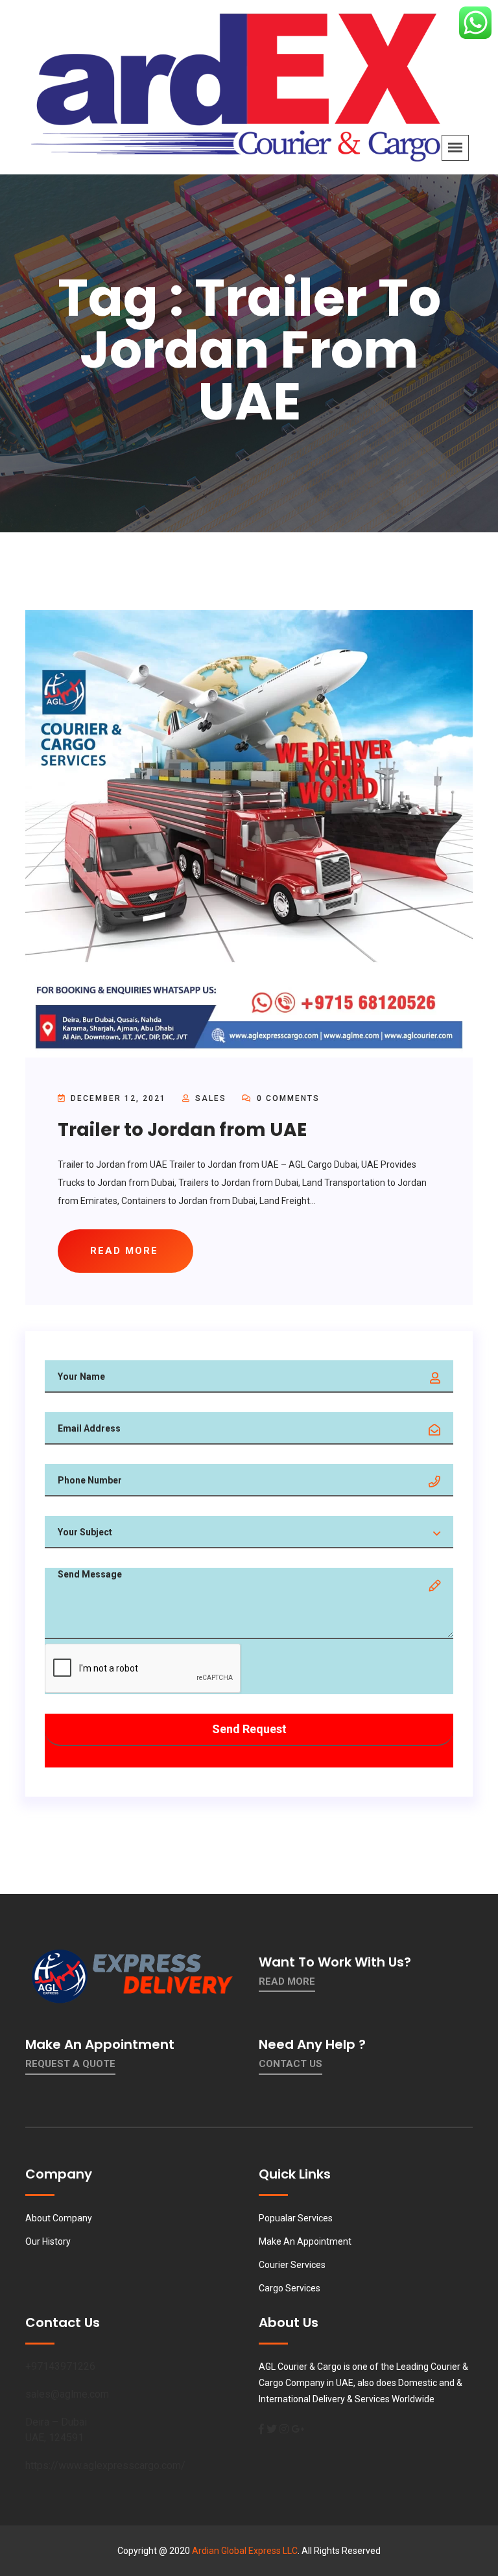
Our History (48, 2241)
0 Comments (287, 1098)
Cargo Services (290, 2288)
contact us (290, 2064)
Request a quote (70, 2064)
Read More (287, 1981)
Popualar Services (296, 2218)
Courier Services (292, 2265)
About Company (59, 2218)
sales (211, 1098)
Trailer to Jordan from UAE (182, 1130)
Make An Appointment (305, 2241)
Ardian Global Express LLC (245, 2551)
